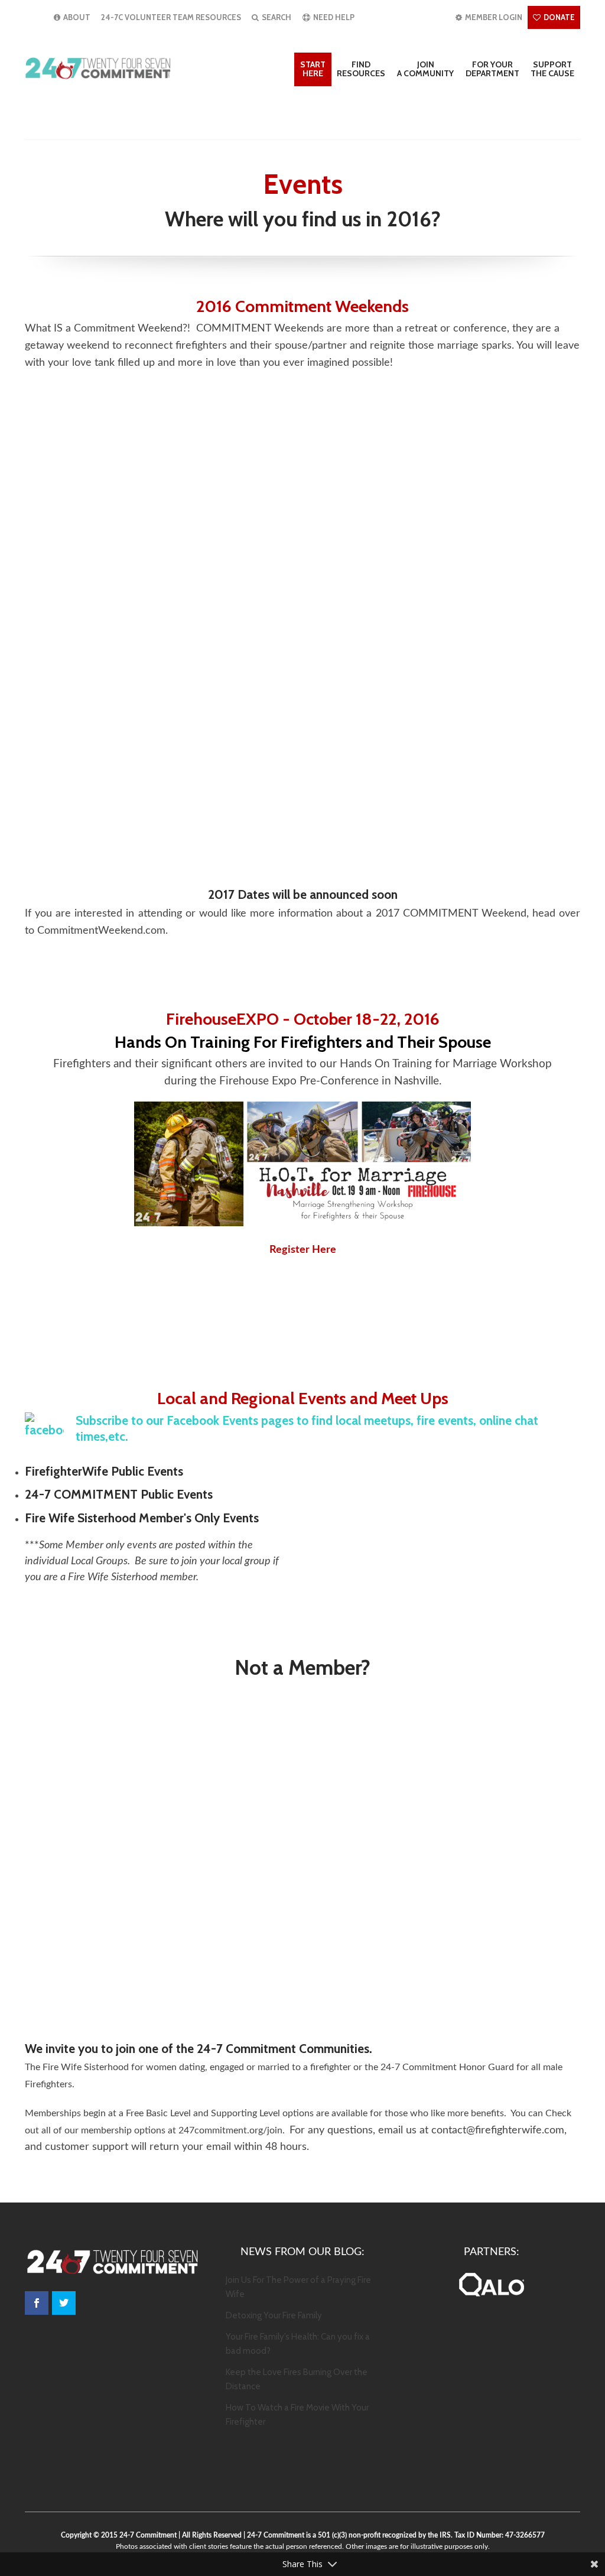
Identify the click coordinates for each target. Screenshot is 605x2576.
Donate (558, 17)
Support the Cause (552, 69)
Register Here (303, 1250)
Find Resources (361, 69)
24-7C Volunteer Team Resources (171, 17)
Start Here (313, 69)
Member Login (493, 17)
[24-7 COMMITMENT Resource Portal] (99, 68)
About (76, 17)
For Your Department (492, 69)
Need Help (333, 17)
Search (276, 17)
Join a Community (425, 69)
